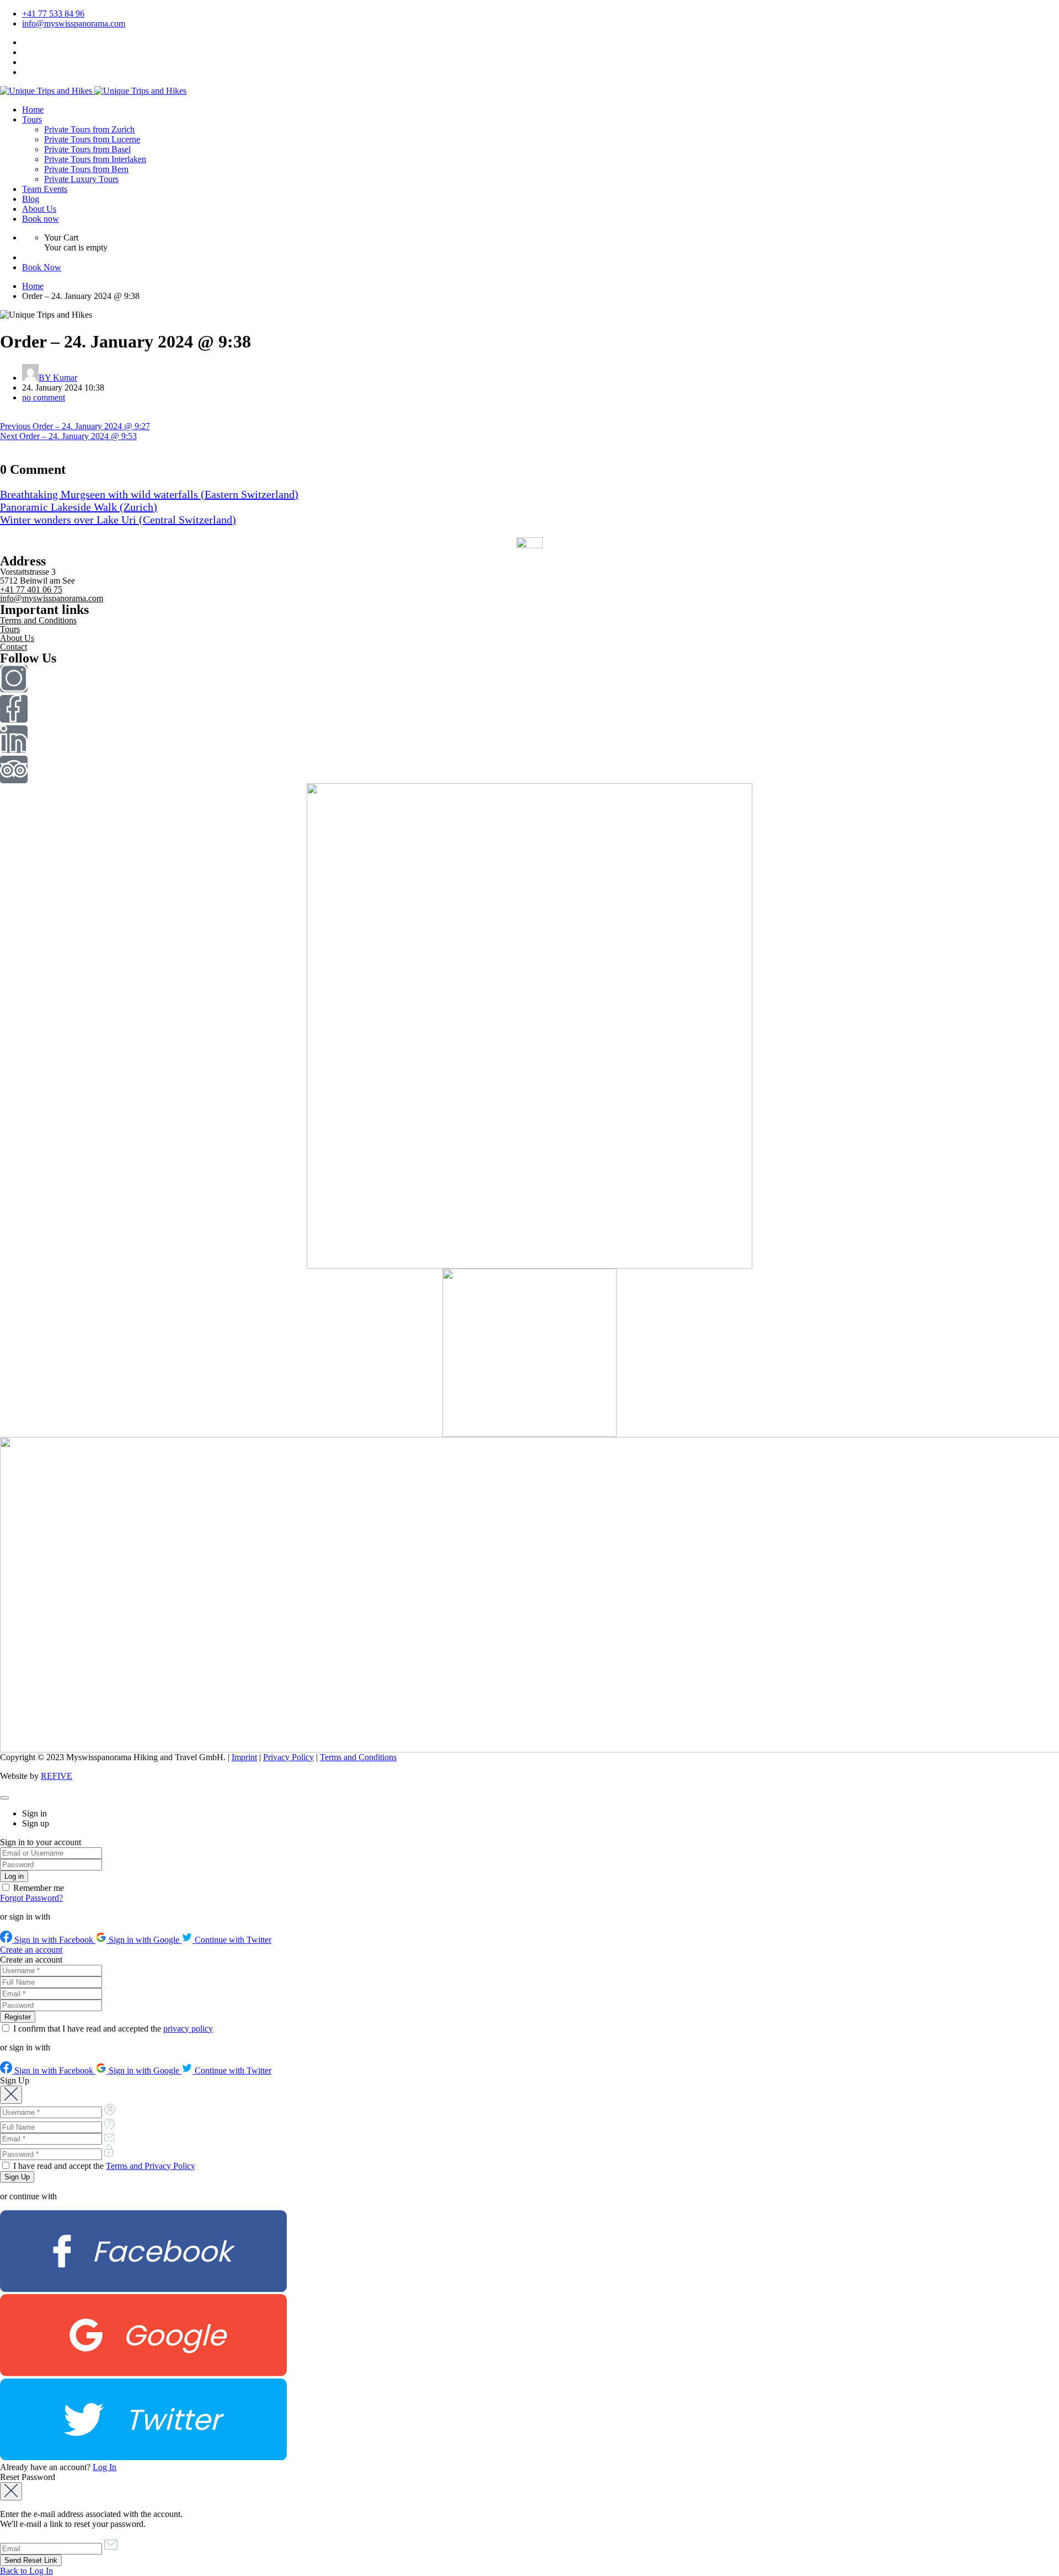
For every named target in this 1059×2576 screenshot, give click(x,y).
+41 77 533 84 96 (53, 14)
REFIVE (57, 1776)
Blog (31, 199)
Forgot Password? (31, 1898)
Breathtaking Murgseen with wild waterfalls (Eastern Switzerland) (149, 494)
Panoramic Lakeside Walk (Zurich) (79, 507)
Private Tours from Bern (86, 169)
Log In (105, 2467)
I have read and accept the (103, 2166)
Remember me (38, 1888)
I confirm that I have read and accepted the (112, 2029)
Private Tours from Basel (87, 149)
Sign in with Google (144, 1940)
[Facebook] (143, 2289)
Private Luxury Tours (81, 179)
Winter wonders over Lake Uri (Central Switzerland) (118, 520)
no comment (44, 397)
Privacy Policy (288, 1757)
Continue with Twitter (232, 1940)
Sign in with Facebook (54, 1940)
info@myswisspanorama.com (74, 23)
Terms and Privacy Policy (151, 2166)
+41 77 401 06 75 (31, 589)
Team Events (45, 189)
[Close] (4, 1798)
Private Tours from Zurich (89, 129)
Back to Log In (26, 2571)
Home (33, 109)
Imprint (244, 1757)
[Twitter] (143, 2457)
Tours (32, 119)
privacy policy (188, 2029)
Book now (41, 219)
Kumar (58, 378)
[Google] (143, 2373)
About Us (39, 209)
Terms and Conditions (38, 620)
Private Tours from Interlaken (95, 159)
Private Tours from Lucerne (92, 139)
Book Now (42, 267)
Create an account (31, 1950)
